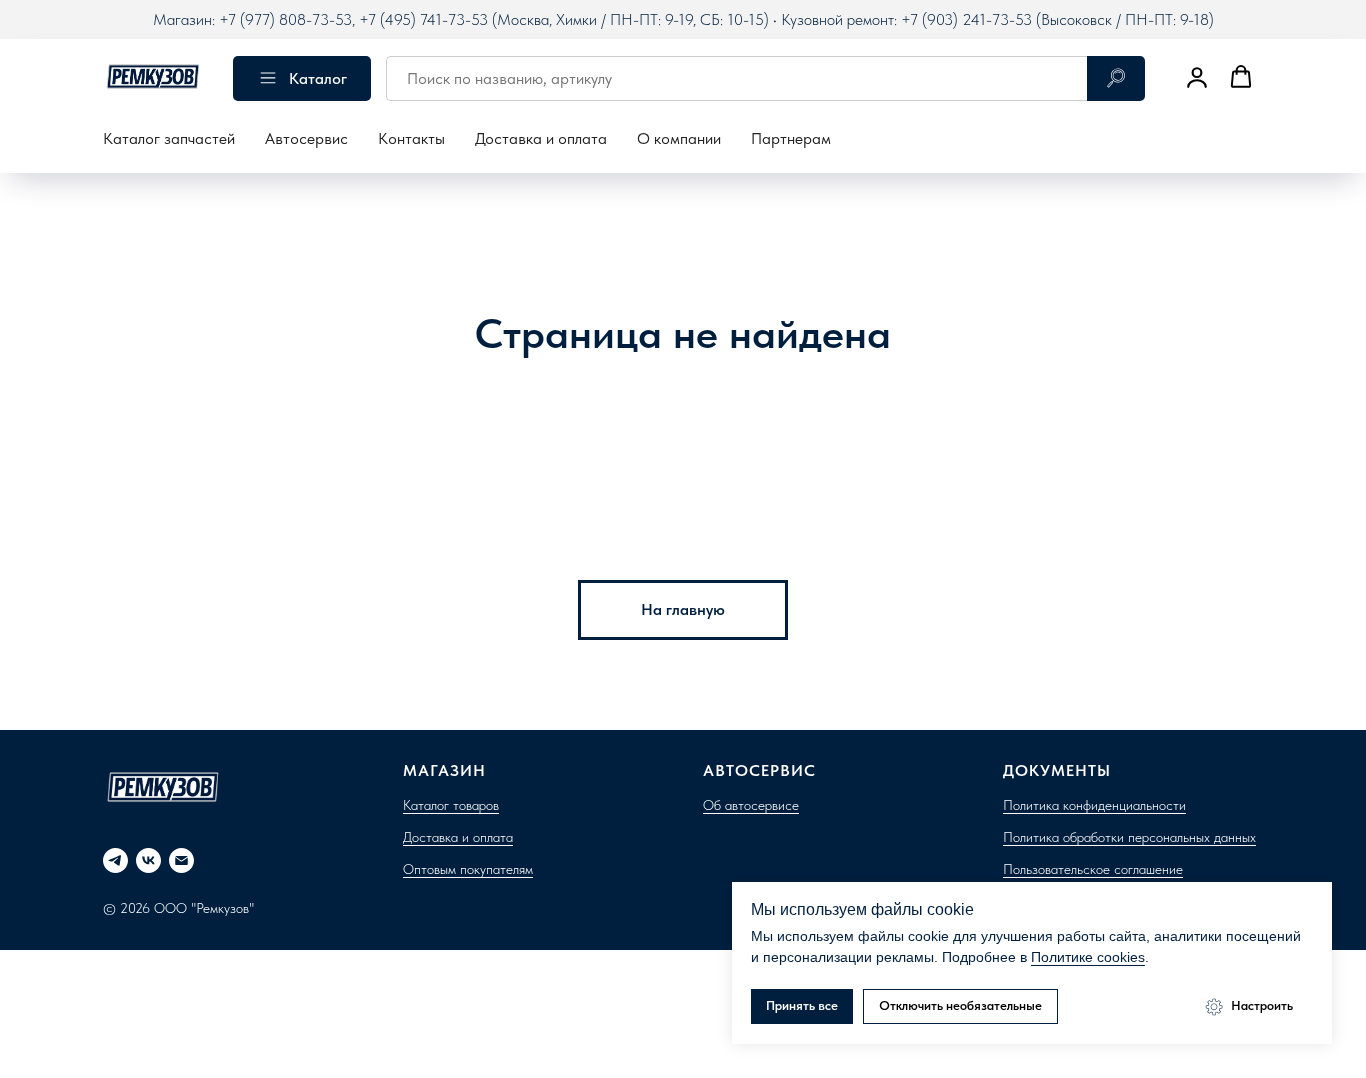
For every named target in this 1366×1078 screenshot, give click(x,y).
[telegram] (115, 860)
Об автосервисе (751, 805)
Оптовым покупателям (468, 869)
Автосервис (306, 138)
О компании (679, 138)
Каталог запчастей (169, 138)
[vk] (148, 860)
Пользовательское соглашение (1093, 869)
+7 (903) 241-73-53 (966, 19)
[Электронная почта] (181, 860)
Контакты (411, 138)
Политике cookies (1088, 957)
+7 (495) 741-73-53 (423, 19)
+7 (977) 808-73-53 (285, 19)
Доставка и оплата (541, 138)
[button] (1197, 77)
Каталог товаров (451, 805)
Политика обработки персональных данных (1129, 837)
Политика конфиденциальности (1094, 805)
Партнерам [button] (791, 138)
